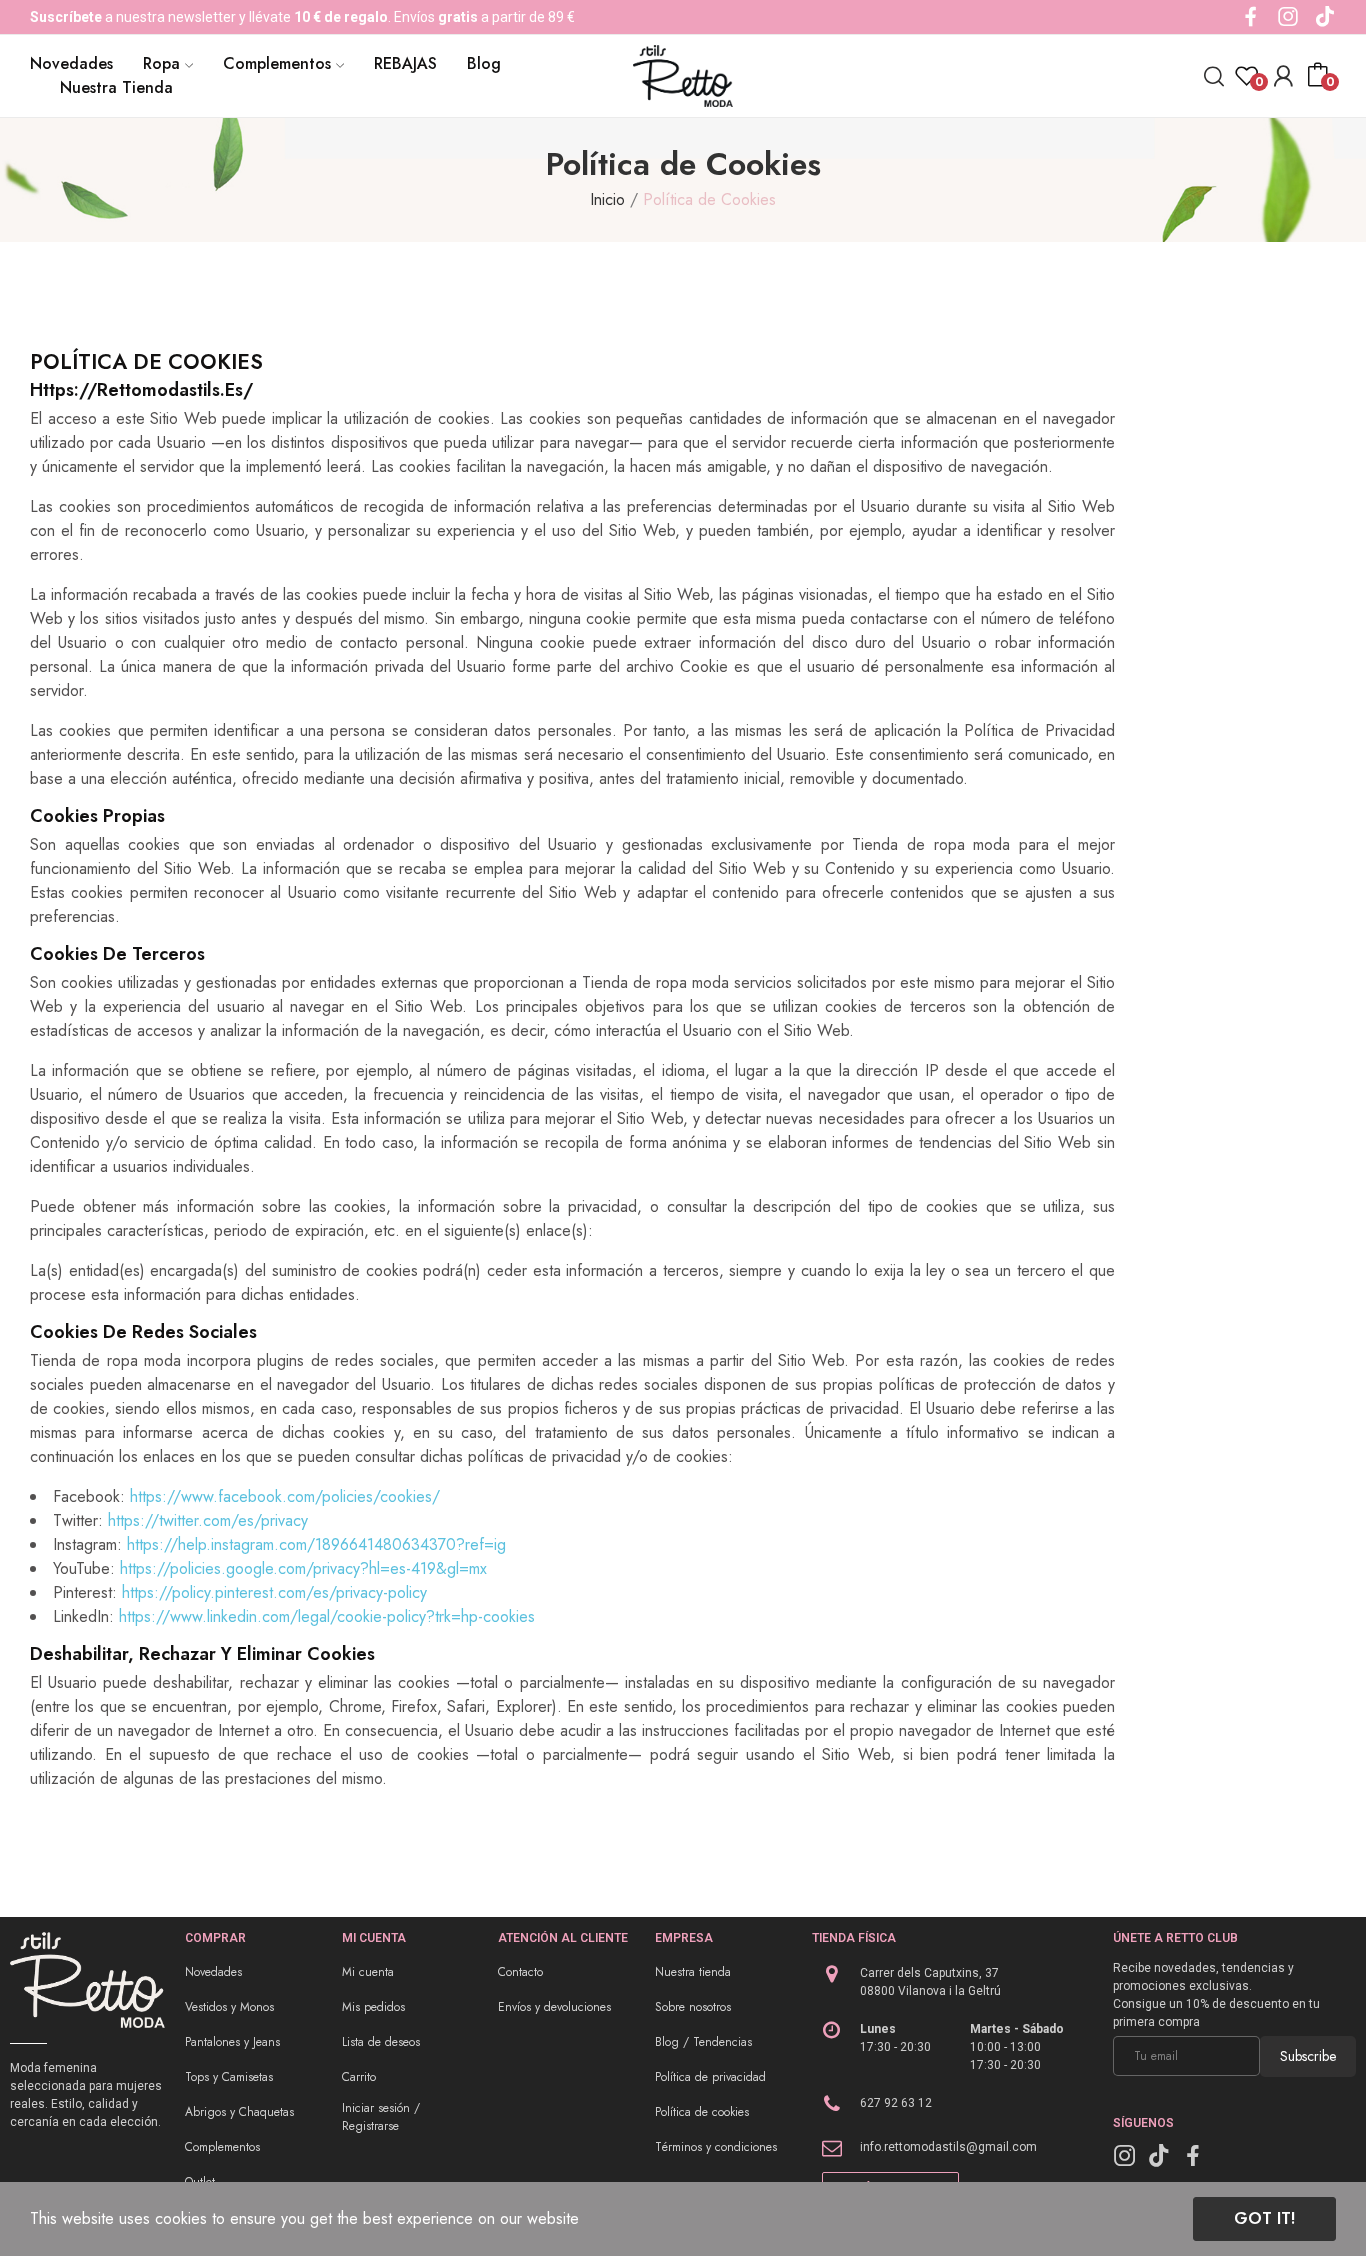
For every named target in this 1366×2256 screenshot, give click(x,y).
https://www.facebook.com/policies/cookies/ (285, 1496)
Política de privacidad (710, 2077)
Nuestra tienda (693, 1972)
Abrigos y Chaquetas (239, 2112)
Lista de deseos (381, 2042)
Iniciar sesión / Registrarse (381, 2117)
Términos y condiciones (716, 2147)
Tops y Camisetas (229, 2077)
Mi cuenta (368, 1972)
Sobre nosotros (693, 2007)
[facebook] (1251, 17)
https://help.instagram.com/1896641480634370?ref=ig (316, 1544)
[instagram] (1288, 17)
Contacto (520, 1972)
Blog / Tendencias (703, 2042)
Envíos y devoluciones (554, 2007)
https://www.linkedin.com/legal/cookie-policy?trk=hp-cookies (327, 1616)
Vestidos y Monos (229, 2007)
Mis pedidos (373, 2007)
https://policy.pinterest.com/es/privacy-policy (274, 1592)
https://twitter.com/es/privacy (208, 1520)
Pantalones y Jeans (232, 2042)
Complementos (222, 2147)
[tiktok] (1325, 17)
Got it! (1264, 2218)
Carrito (359, 2077)
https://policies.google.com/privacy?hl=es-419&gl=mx (303, 1568)
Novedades (213, 1972)
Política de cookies (702, 2112)
